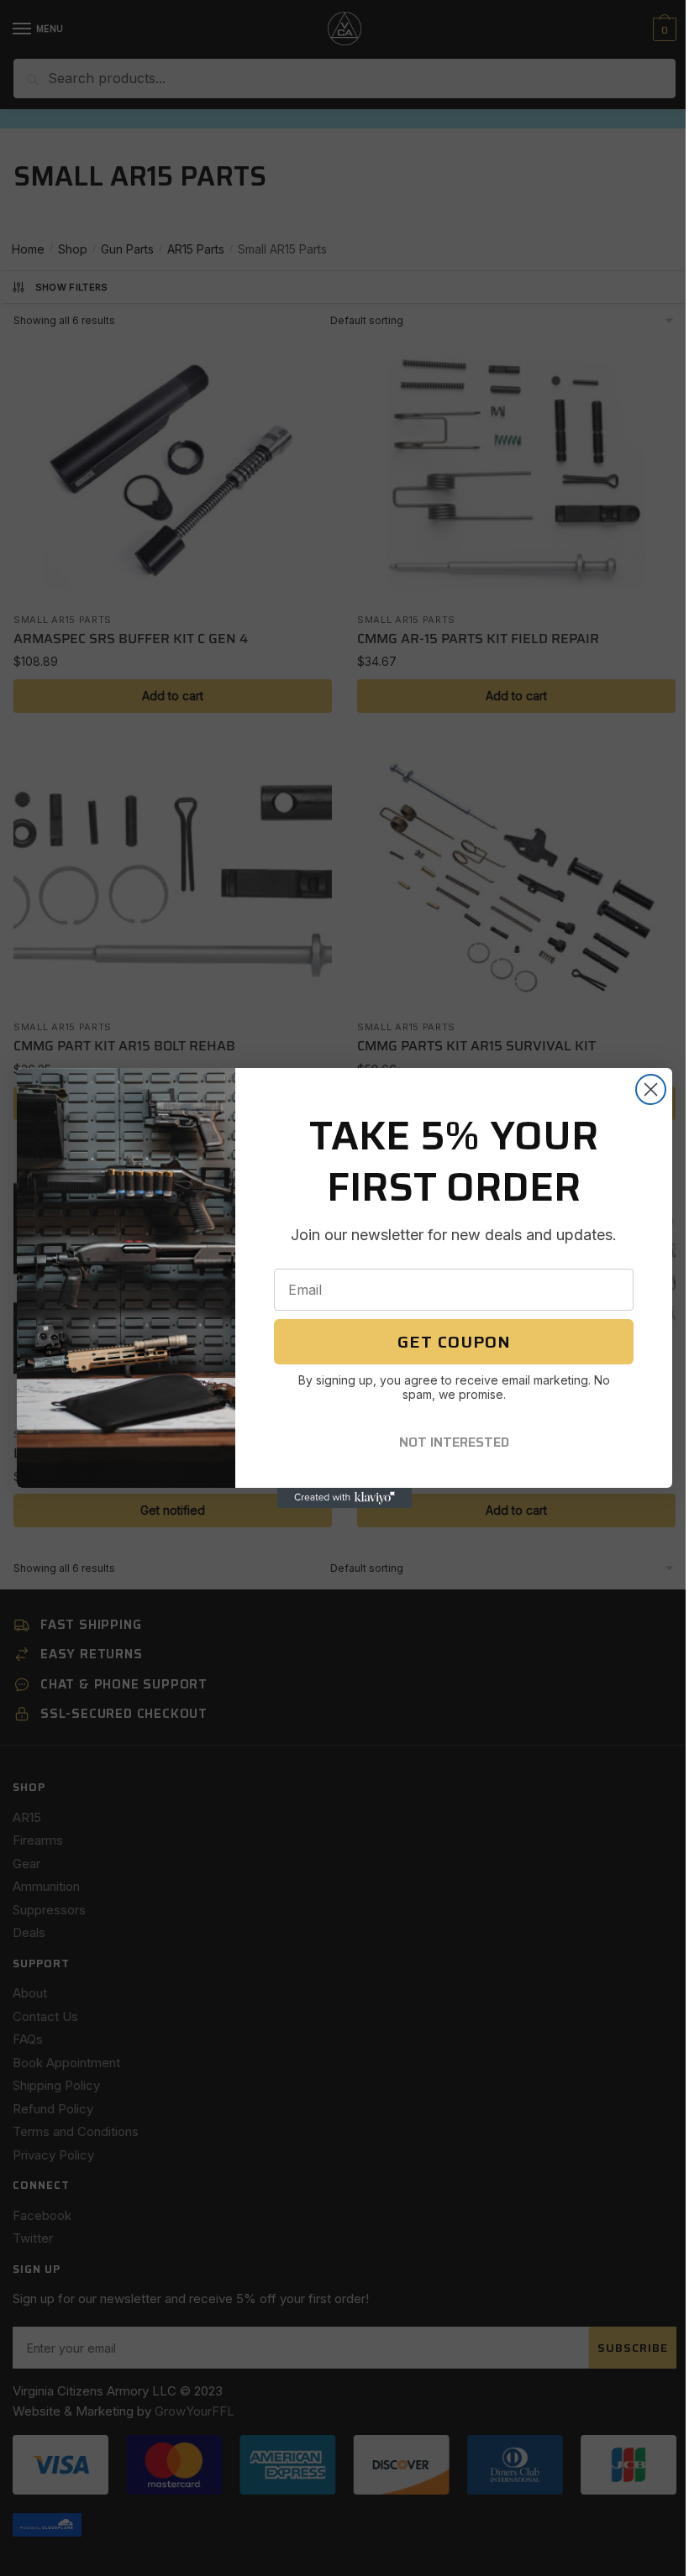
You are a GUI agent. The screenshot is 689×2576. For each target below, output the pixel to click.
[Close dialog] (651, 1089)
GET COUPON (454, 1342)
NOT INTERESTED (454, 1442)
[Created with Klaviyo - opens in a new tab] (344, 1498)
